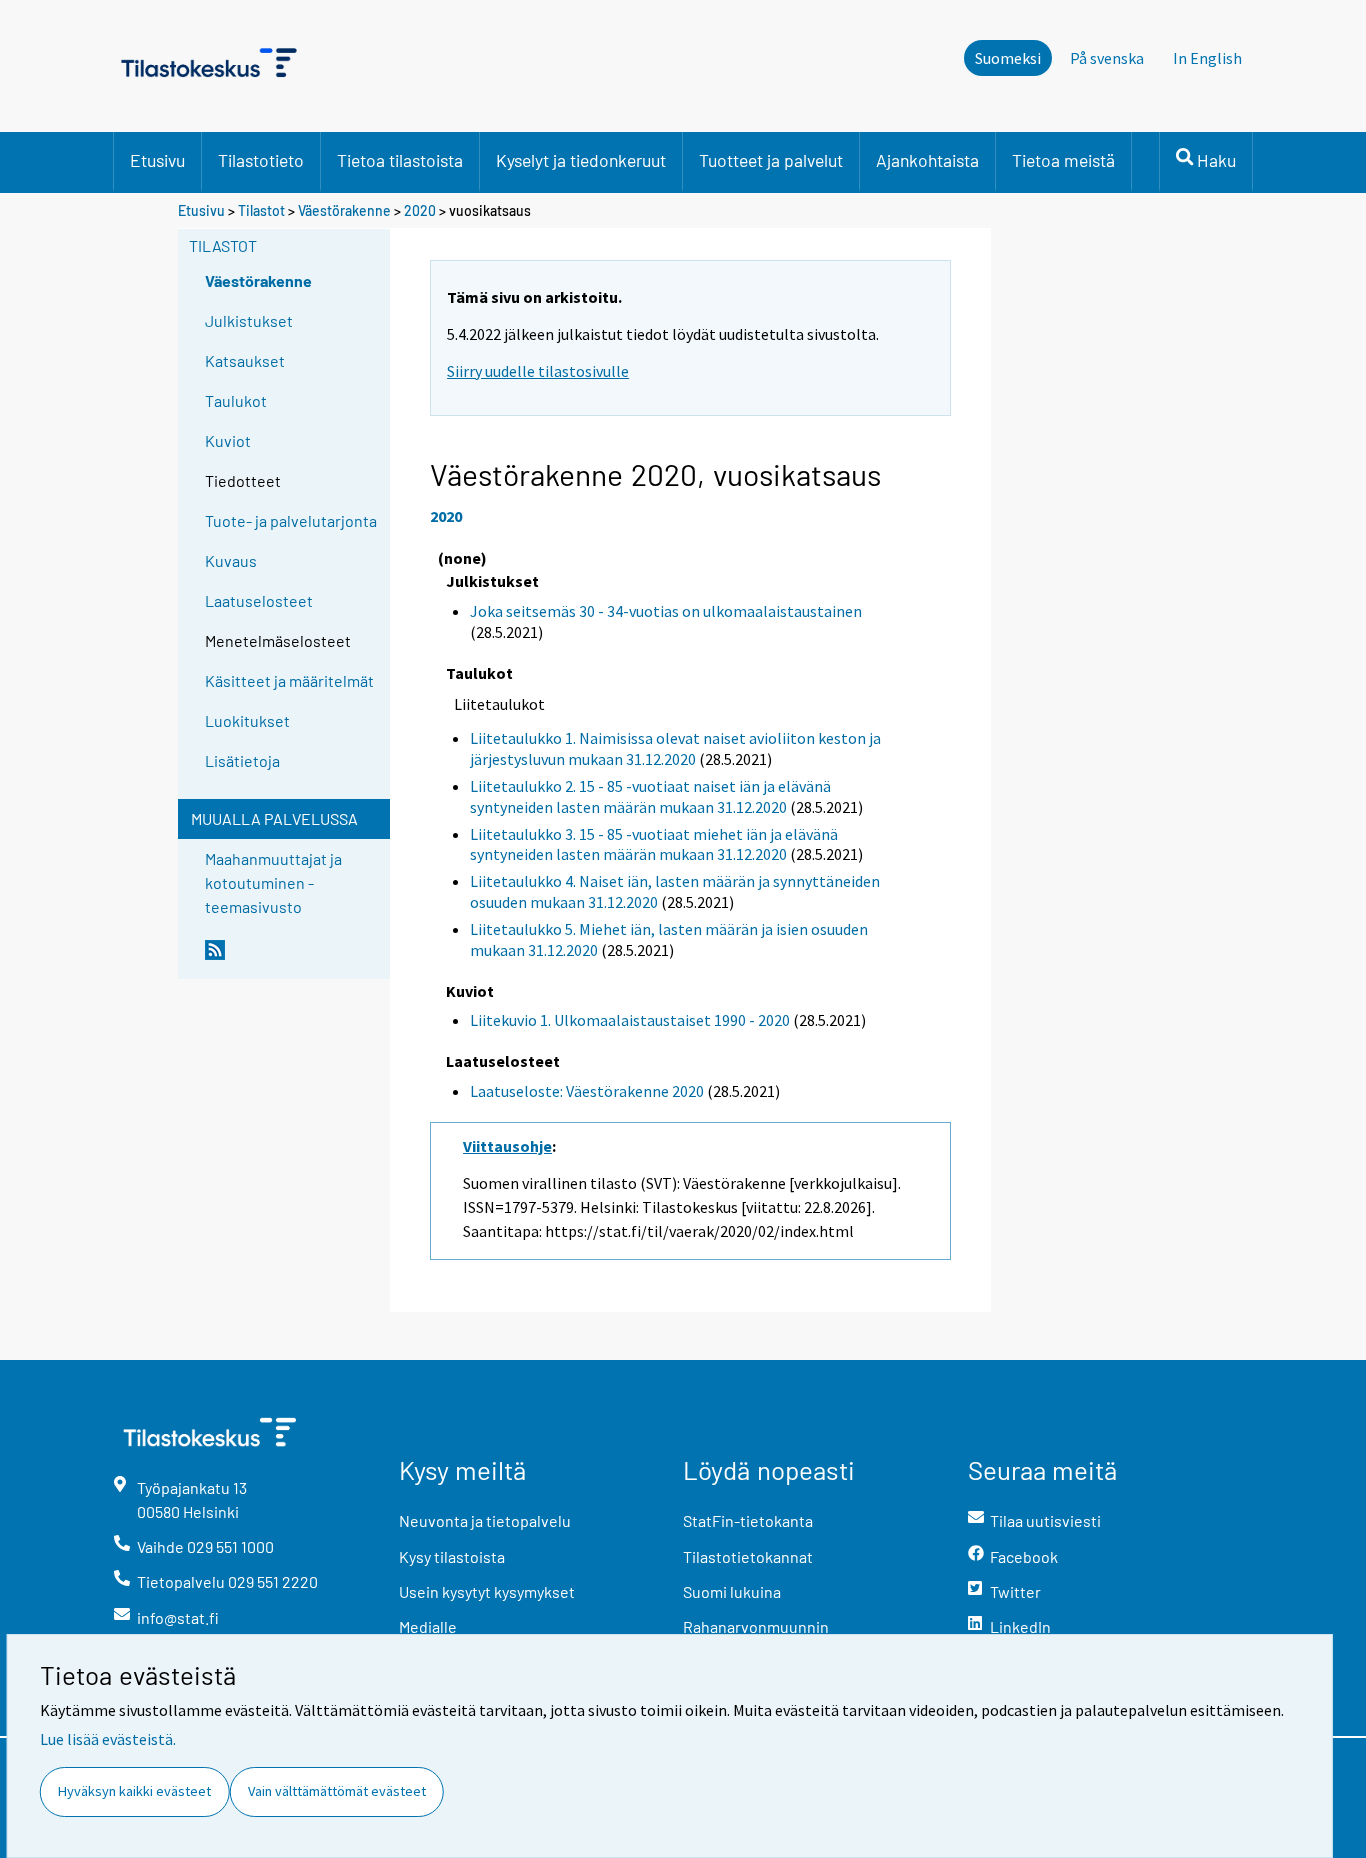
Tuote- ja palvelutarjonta (291, 520)
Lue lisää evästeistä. (108, 1739)
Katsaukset (245, 360)
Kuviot (228, 440)
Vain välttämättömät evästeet (337, 1791)
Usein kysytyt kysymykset (487, 1591)
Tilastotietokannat (748, 1556)
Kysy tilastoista (452, 1556)
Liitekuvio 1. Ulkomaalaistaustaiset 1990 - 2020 (630, 1020)
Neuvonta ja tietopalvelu (485, 1520)
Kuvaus (231, 560)
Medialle (428, 1626)
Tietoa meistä (1063, 160)
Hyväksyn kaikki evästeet (134, 1791)
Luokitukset (247, 720)
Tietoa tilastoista (400, 160)
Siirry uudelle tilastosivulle (538, 371)
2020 (420, 210)
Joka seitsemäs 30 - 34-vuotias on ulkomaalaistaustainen (666, 611)
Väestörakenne (344, 210)
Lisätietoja (242, 760)
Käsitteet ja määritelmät (289, 680)
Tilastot (261, 210)
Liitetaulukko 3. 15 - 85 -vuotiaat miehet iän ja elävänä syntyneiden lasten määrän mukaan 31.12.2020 (654, 844)
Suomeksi (1008, 58)
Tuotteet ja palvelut (771, 160)
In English (1207, 58)
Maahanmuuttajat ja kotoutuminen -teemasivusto (273, 882)
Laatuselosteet (259, 600)
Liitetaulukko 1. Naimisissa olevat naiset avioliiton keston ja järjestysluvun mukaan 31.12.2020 (675, 748)
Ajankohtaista (927, 160)
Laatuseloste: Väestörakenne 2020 (587, 1091)
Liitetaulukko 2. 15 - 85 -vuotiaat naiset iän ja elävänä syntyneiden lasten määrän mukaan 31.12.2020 (650, 796)
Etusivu (157, 160)
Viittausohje (507, 1146)
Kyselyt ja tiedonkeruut (581, 160)
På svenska (1107, 58)
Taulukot (236, 400)
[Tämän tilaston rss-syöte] (293, 958)
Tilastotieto (261, 160)
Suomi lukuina (732, 1591)
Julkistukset (249, 320)
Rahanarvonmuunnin (756, 1626)
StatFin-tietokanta (748, 1520)
